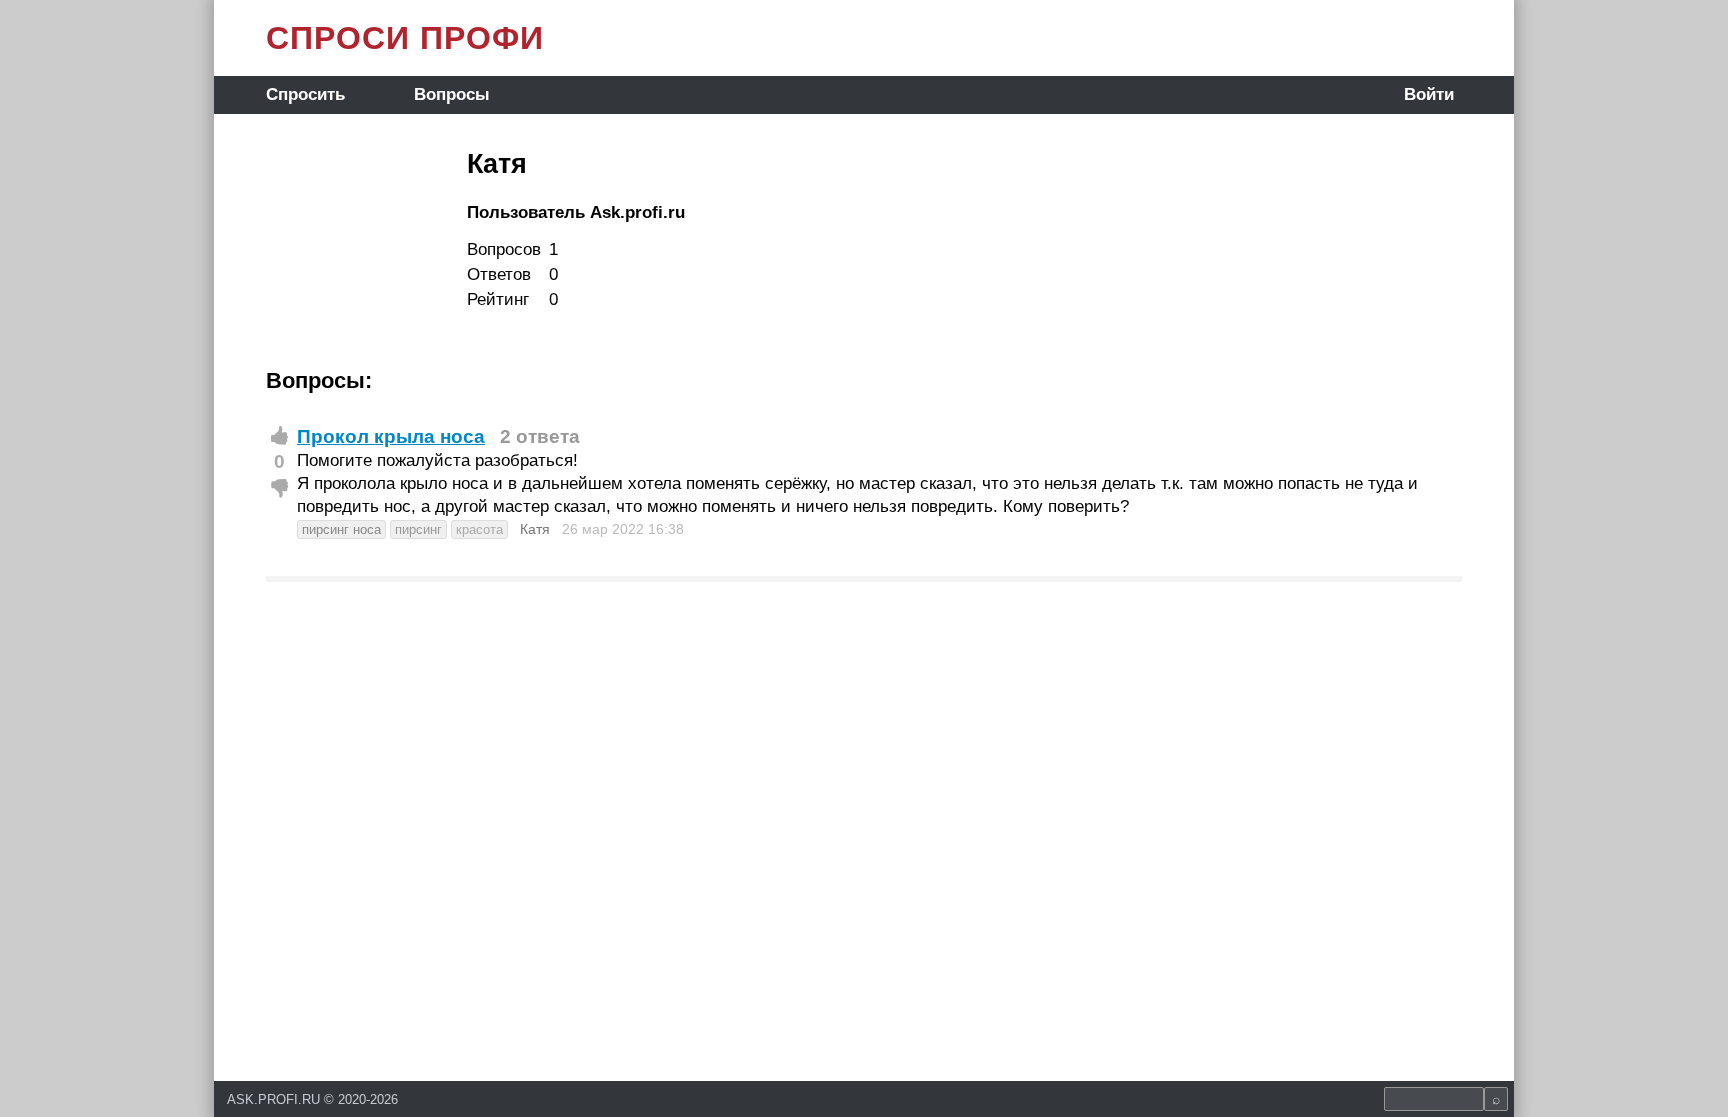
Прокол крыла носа (391, 436)
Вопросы (452, 94)
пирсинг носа (341, 529)
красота (479, 529)
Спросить (305, 94)
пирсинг (418, 529)
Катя (535, 529)
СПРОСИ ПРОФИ (405, 38)
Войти (1429, 94)
